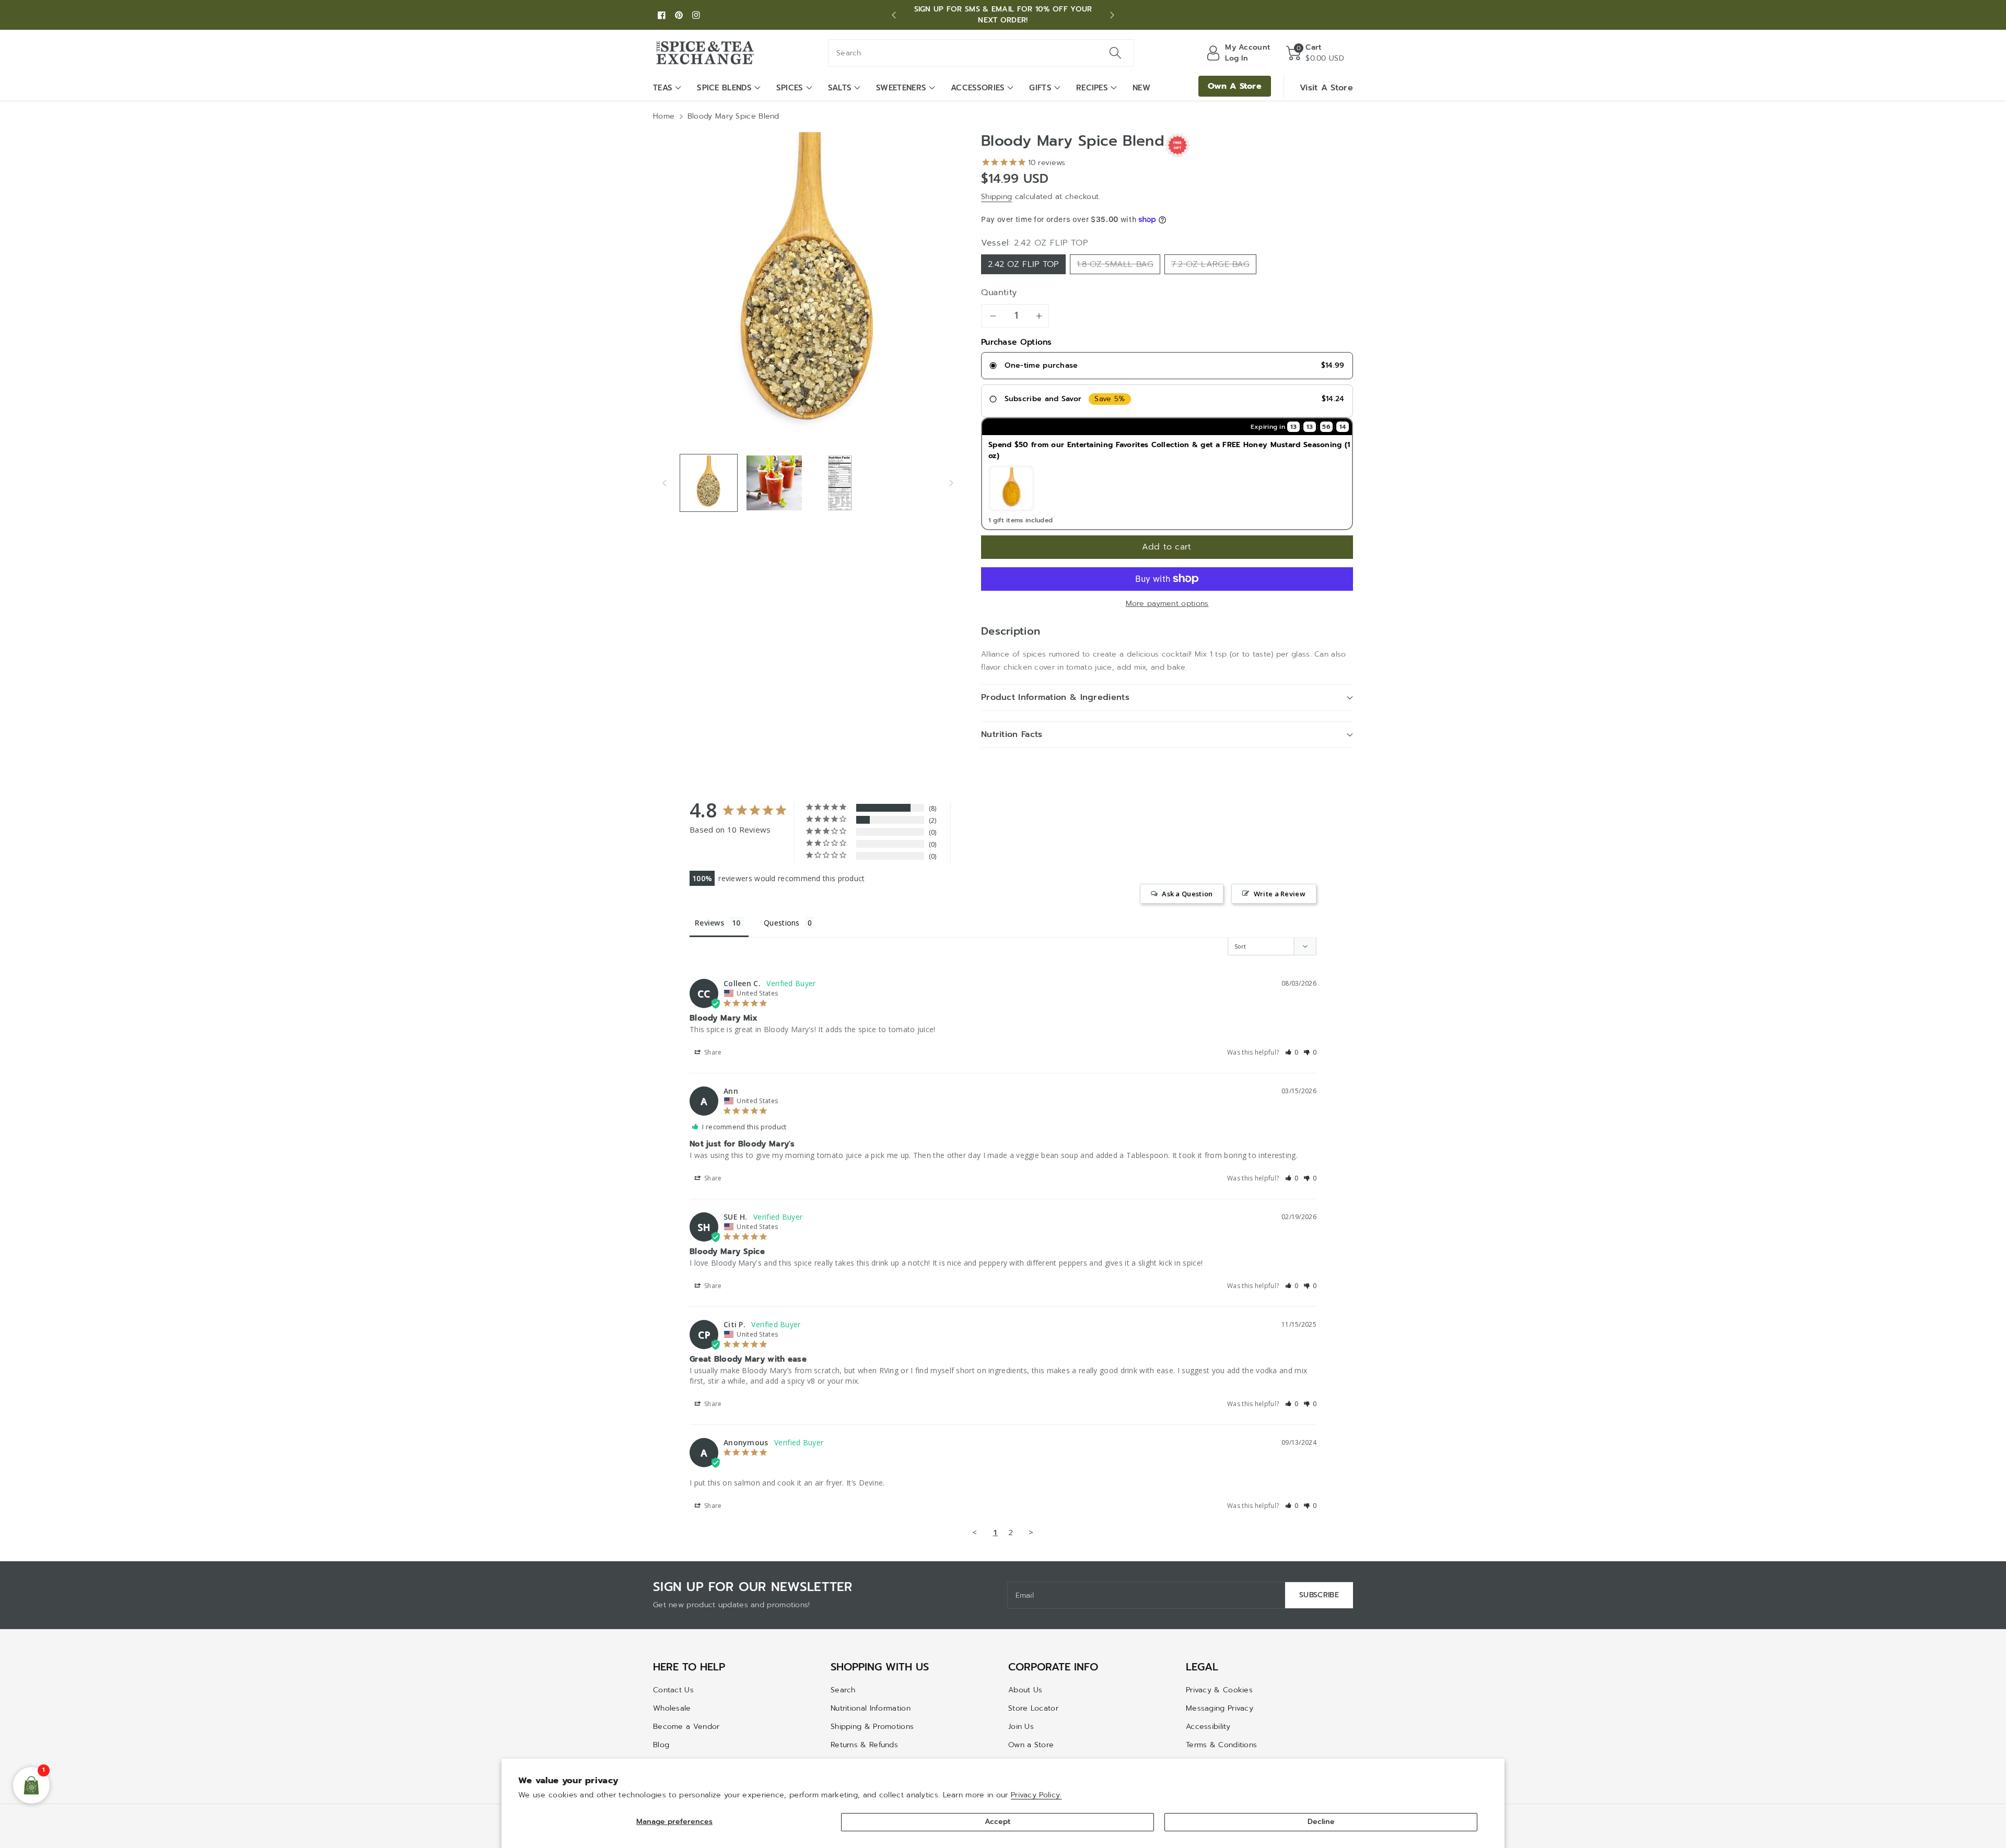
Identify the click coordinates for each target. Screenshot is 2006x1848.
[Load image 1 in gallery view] (709, 483)
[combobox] (981, 53)
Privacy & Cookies (1219, 1690)
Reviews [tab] (709, 923)
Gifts (1040, 88)
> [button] (1031, 1532)
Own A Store (1235, 86)
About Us (1025, 1690)
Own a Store (1031, 1745)
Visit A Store (1326, 88)
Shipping (996, 197)
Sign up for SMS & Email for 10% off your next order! (1003, 15)
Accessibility (1208, 1727)
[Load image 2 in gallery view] (774, 483)
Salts (840, 88)
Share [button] (712, 1052)
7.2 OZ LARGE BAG (1210, 264)
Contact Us (673, 1690)
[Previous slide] (894, 15)
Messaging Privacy (1220, 1708)
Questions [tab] (782, 923)
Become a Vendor (686, 1727)
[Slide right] (951, 483)
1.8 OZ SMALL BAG (1115, 264)
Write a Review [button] (1280, 894)
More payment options (1167, 604)
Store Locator (1033, 1708)
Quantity (999, 293)
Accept (998, 1822)
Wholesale (672, 1708)
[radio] (1167, 366)
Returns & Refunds (864, 1745)
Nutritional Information (871, 1708)
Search (843, 1690)
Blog (661, 1745)
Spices (790, 88)
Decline (1321, 1822)
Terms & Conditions (1221, 1745)
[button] (1315, 53)
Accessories (978, 88)
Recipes (1092, 88)
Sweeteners (901, 88)
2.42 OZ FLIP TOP (1023, 264)
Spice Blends (724, 88)
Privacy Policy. (1036, 1795)
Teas (663, 88)
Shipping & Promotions (872, 1727)
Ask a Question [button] (1187, 894)
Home (664, 116)
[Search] (1115, 53)
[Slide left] (664, 483)
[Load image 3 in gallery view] (840, 483)
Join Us (1021, 1727)
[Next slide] (1112, 15)
